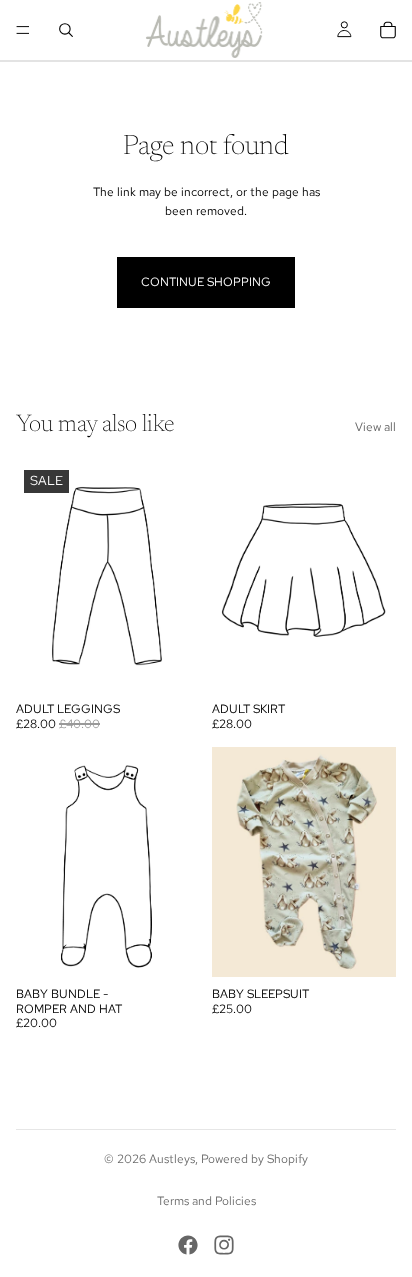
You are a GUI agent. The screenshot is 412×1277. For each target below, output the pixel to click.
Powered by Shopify (254, 1159)
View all (375, 427)
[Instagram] (224, 1245)
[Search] (66, 30)
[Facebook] (188, 1245)
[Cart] (388, 30)
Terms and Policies (206, 1201)
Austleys (172, 1159)
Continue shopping (206, 282)
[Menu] (23, 30)
